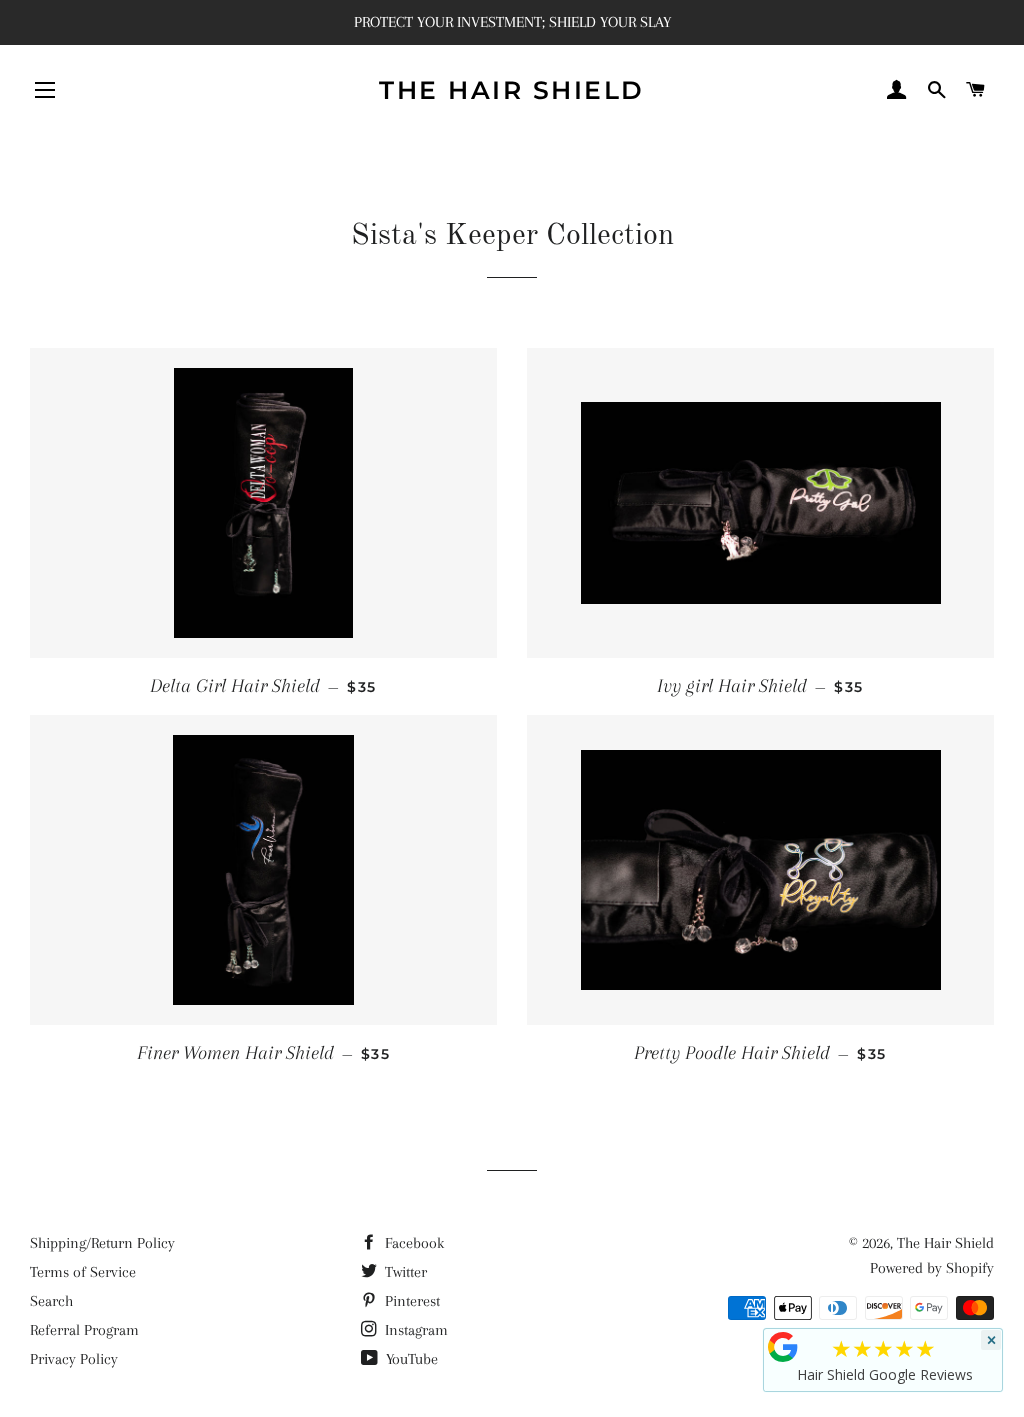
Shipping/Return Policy (102, 1243)
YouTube (410, 1359)
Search (51, 1301)
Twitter (404, 1272)
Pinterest (410, 1301)
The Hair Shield (512, 90)
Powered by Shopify (932, 1268)
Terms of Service (83, 1272)
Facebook (412, 1243)
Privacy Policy (74, 1359)
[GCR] (783, 1347)
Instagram (414, 1330)
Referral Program (84, 1330)
